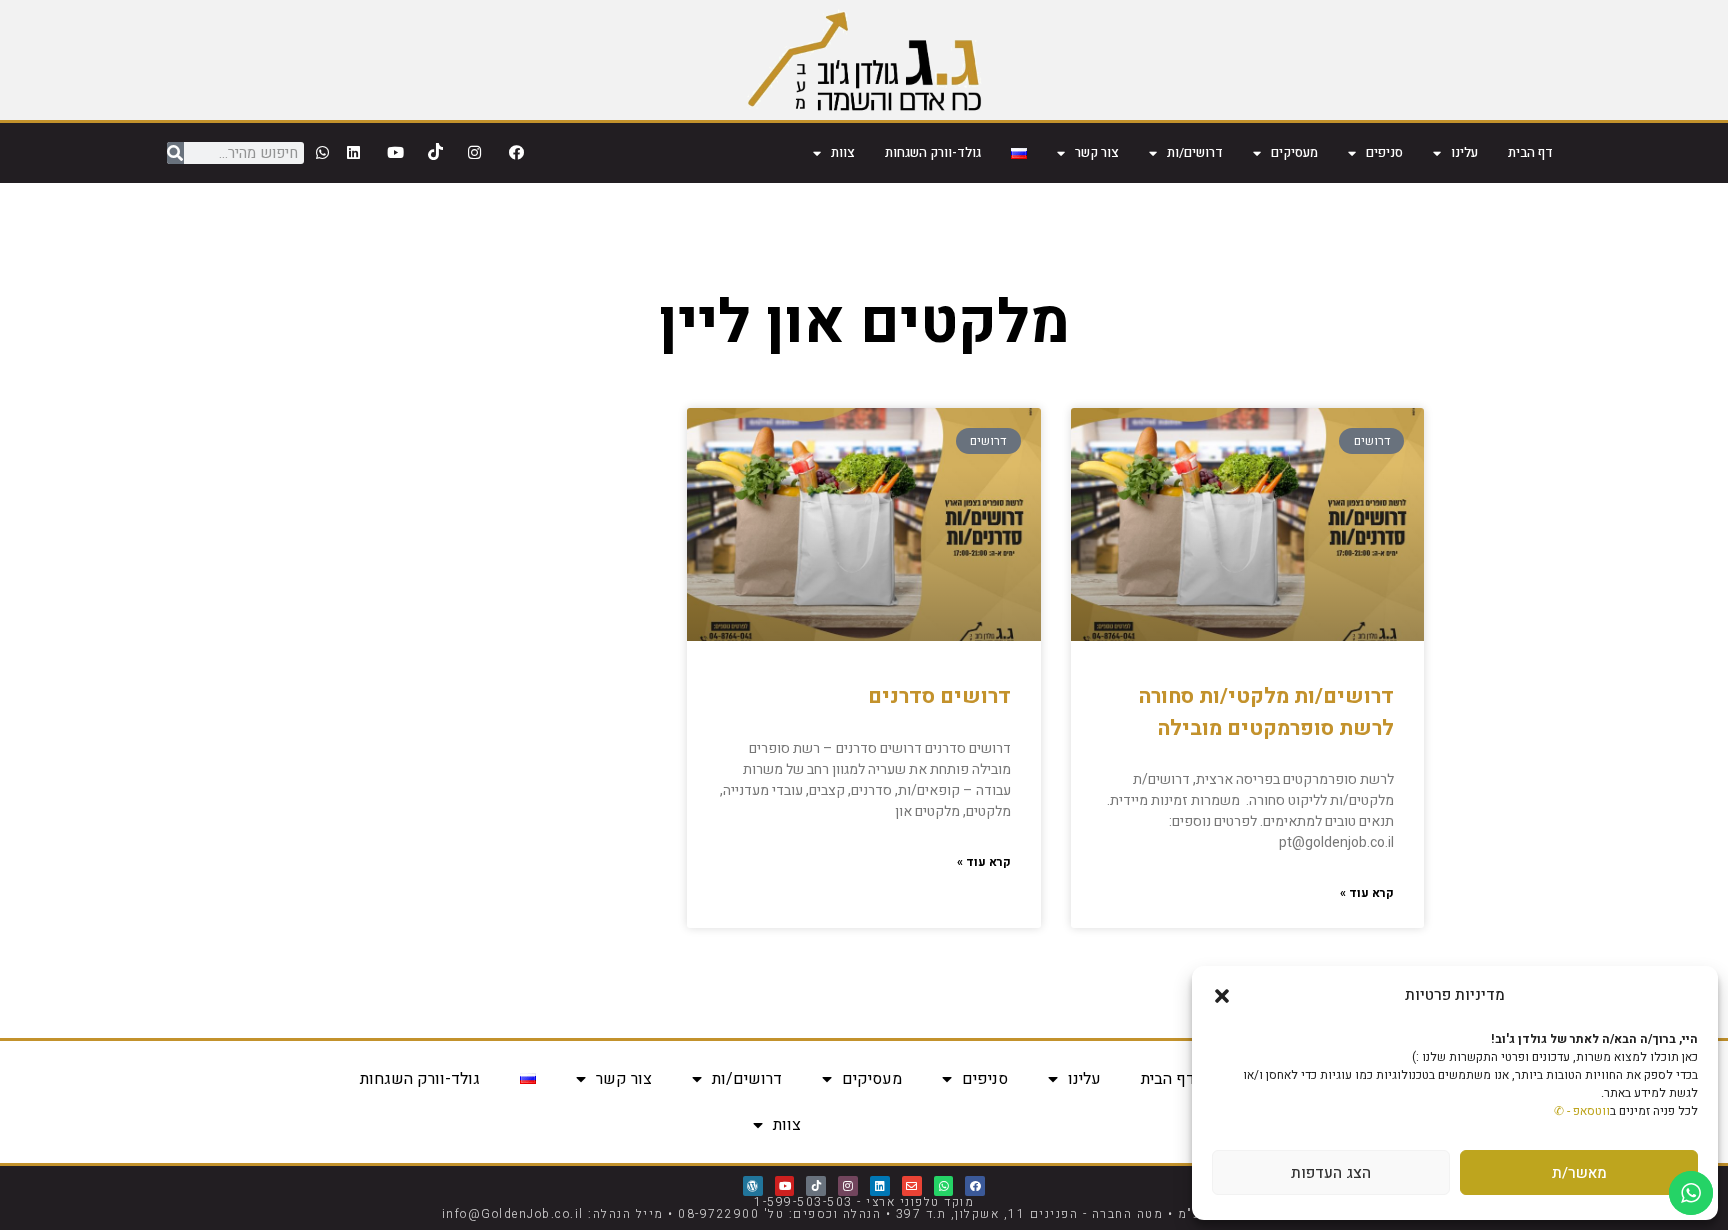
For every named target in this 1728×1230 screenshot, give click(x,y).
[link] (864, 60)
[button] (1222, 996)
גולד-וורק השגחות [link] (933, 152)
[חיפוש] (175, 153)
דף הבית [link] (1530, 152)
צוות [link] (843, 152)
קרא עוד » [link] (1367, 893)
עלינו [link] (1464, 152)
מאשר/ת (1579, 1173)
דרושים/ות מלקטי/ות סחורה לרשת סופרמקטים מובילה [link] (1266, 712)
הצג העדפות (1331, 1173)
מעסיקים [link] (1294, 152)
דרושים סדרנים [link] (939, 696)
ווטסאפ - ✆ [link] (1582, 1111)
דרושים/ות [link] (1195, 152)
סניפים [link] (1384, 152)
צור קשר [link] (1097, 152)
